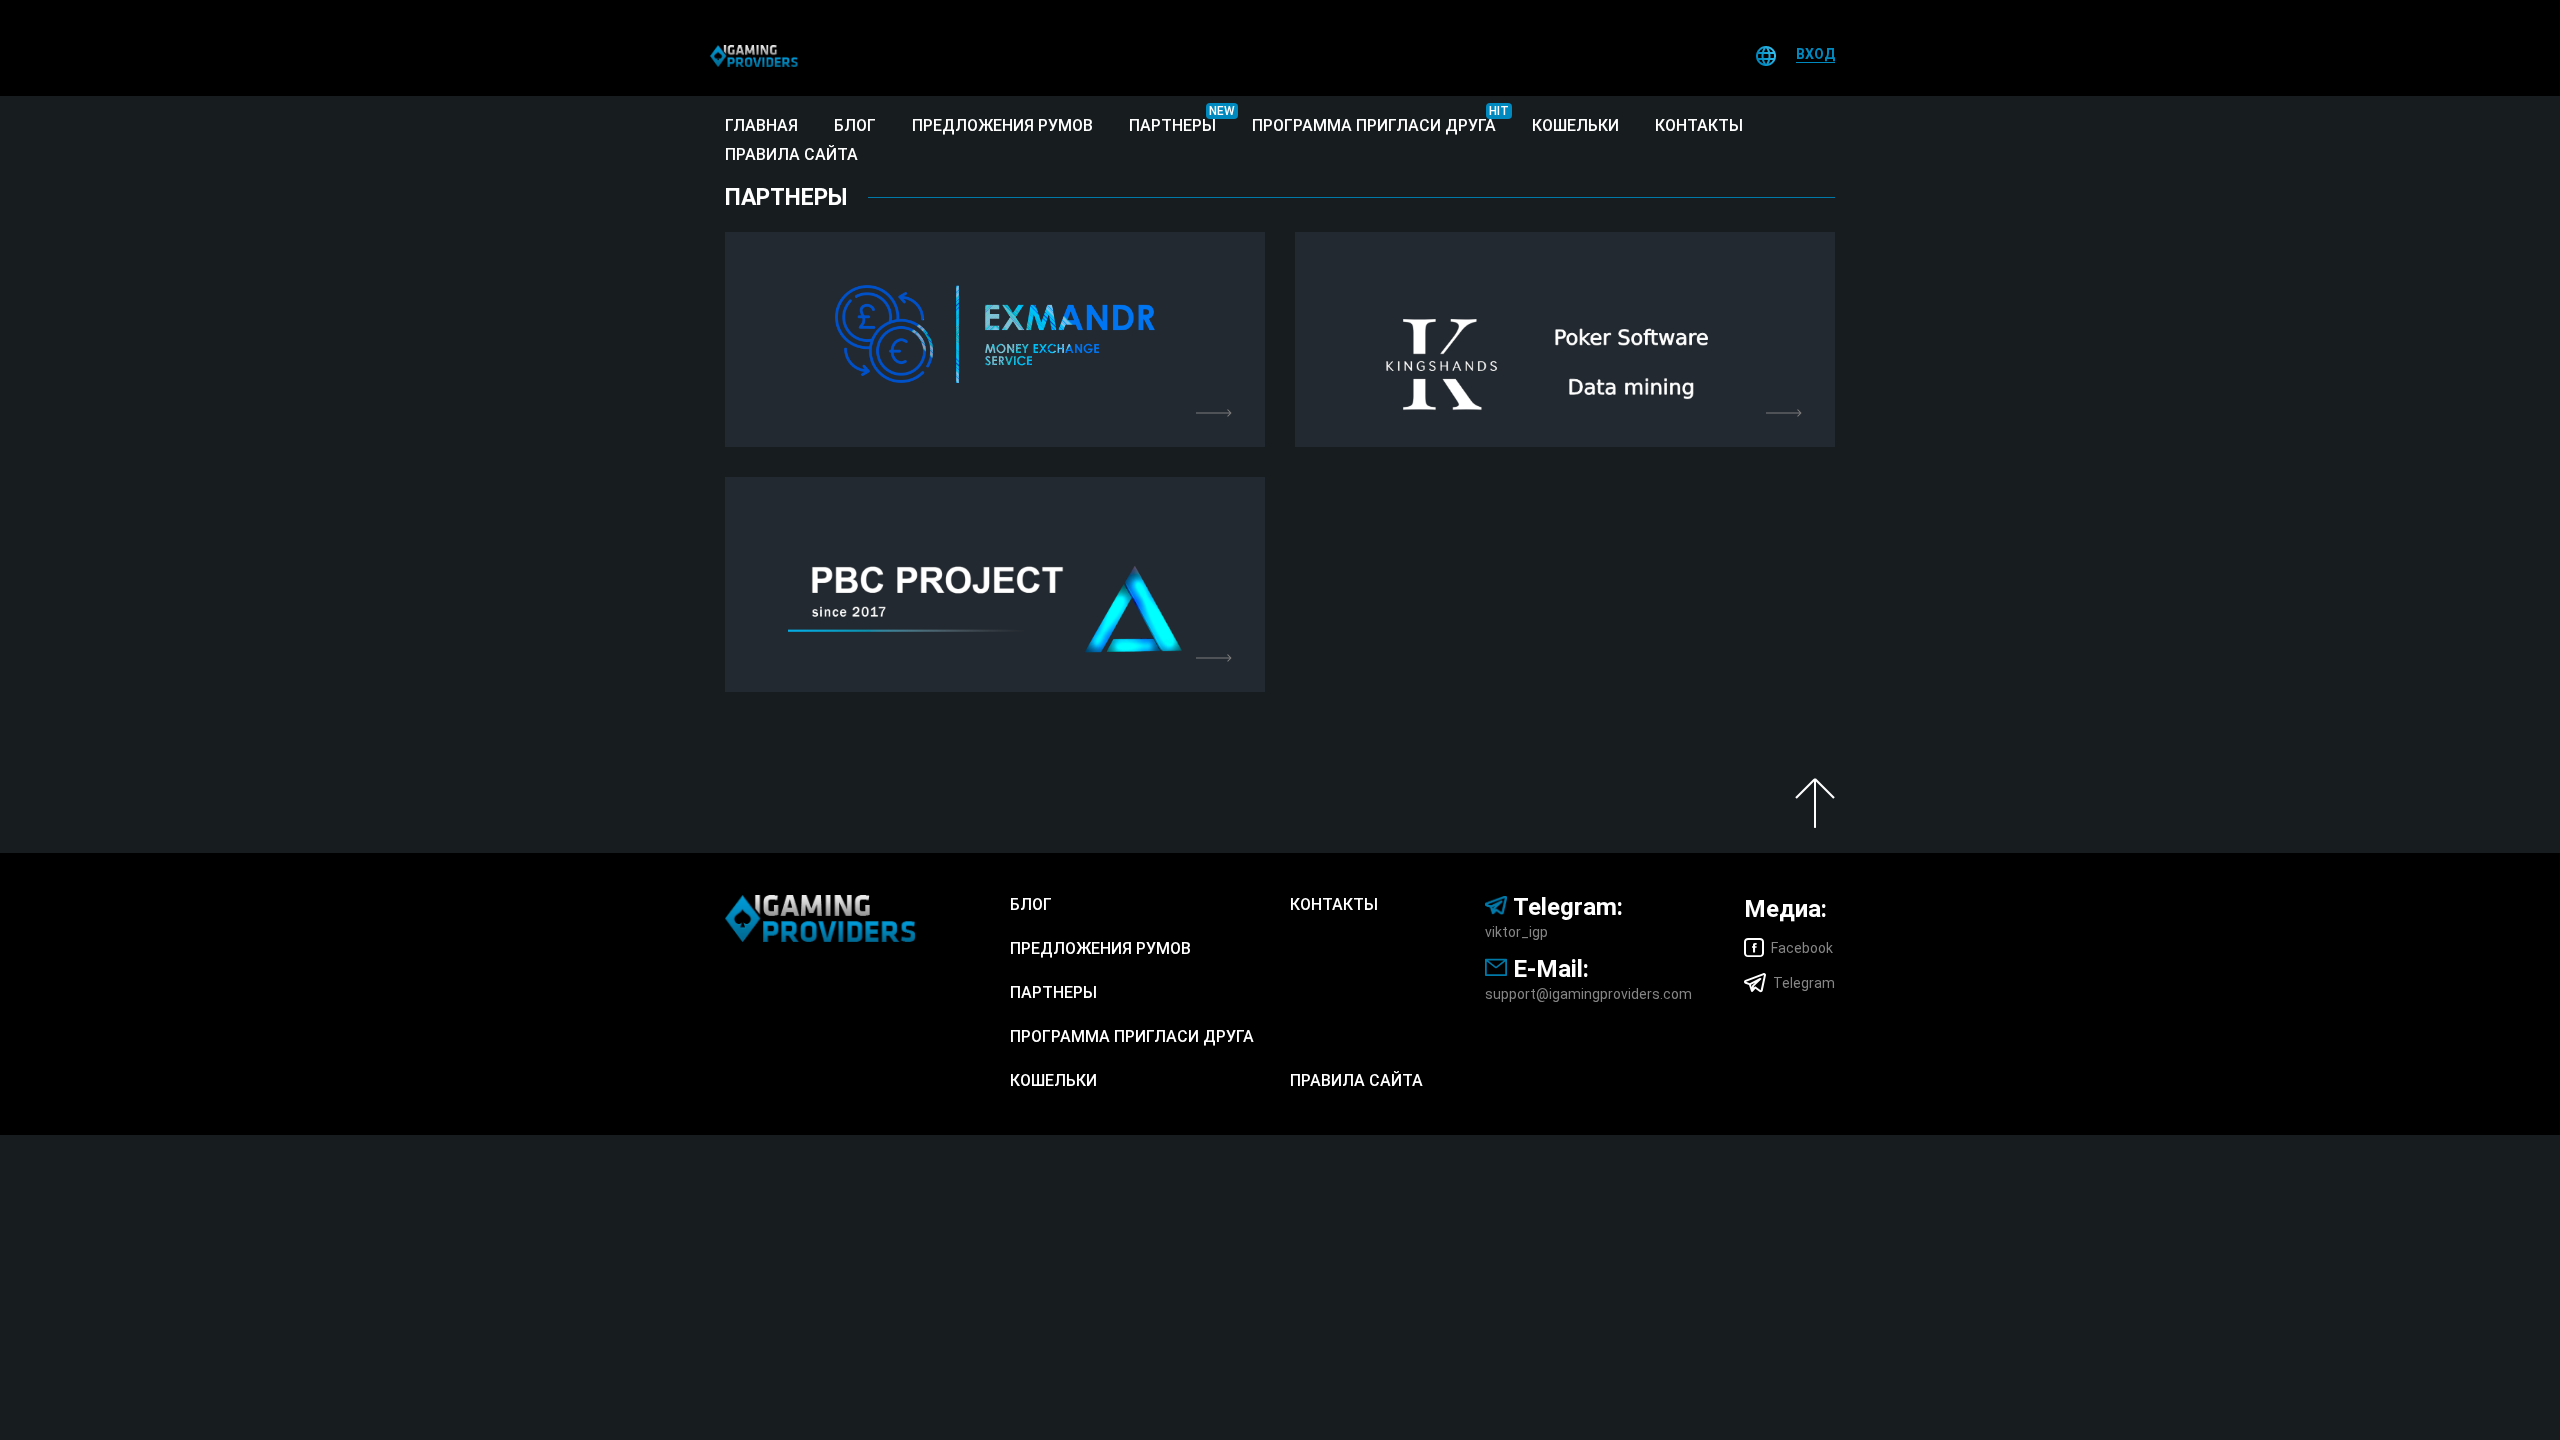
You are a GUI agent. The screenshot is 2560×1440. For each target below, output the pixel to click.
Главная (761, 125)
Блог (855, 125)
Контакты (1699, 125)
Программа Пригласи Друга (1374, 125)
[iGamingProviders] (754, 55)
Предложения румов (1002, 125)
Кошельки (1575, 125)
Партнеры (1172, 125)
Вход (1815, 54)
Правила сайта (791, 154)
